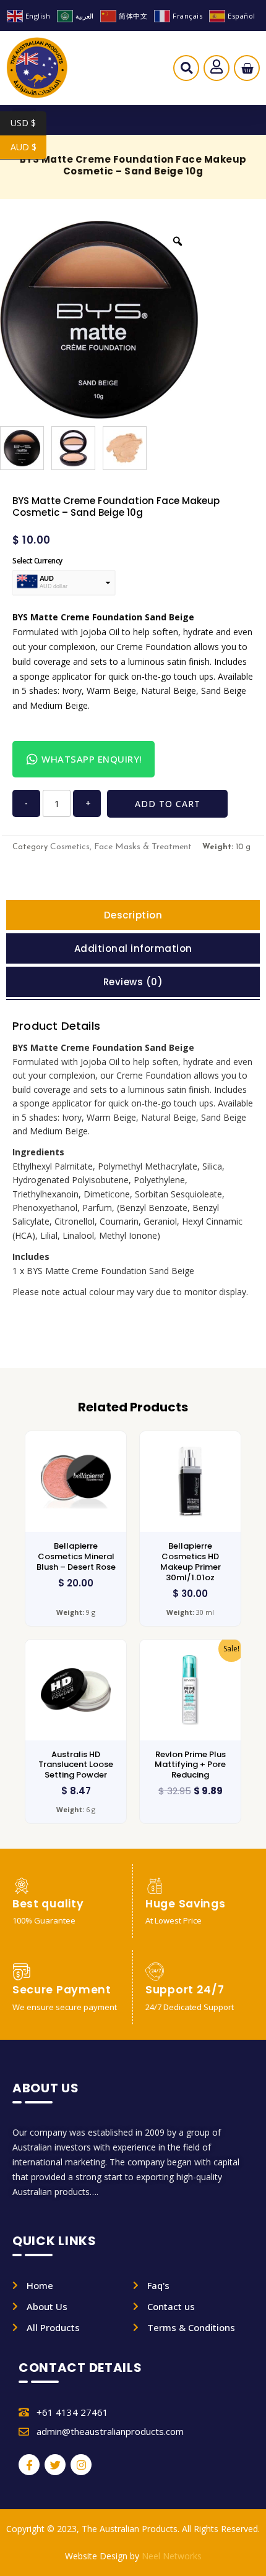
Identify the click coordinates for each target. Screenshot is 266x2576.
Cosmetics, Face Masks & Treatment (121, 847)
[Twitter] (55, 2465)
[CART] (247, 68)
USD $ (28, 123)
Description (133, 915)
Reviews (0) (133, 982)
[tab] (133, 915)
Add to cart (168, 804)
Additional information (133, 948)
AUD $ (28, 147)
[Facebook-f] (29, 2465)
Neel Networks (172, 2556)
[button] (187, 71)
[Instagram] (81, 2465)
